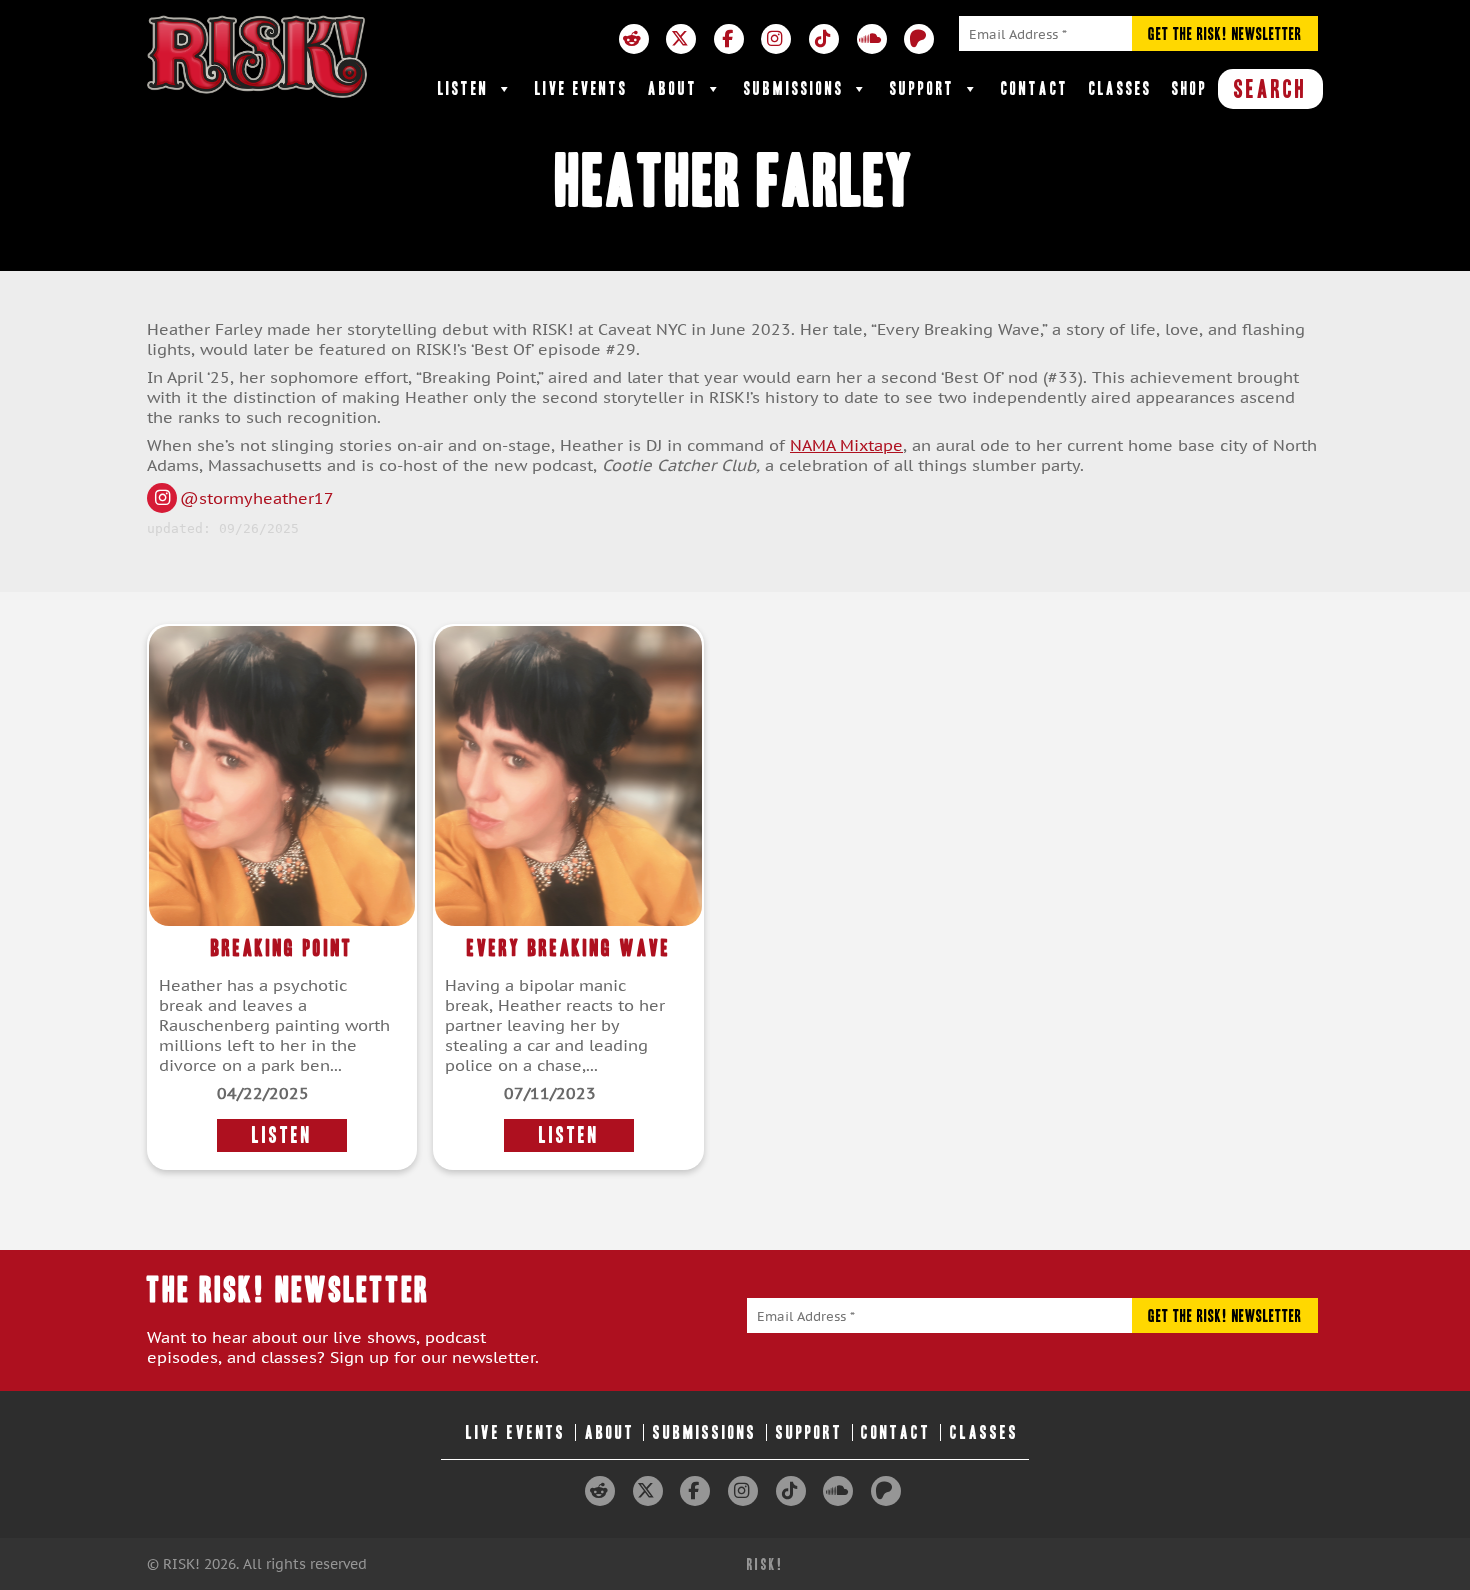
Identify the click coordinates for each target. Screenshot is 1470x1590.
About (673, 88)
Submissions (794, 88)
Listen (463, 88)
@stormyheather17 (257, 498)
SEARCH (1270, 89)
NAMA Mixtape (846, 445)
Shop (1190, 88)
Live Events (581, 88)
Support (922, 88)
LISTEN (282, 1135)
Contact (1035, 88)
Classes (1120, 88)
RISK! (765, 1564)
